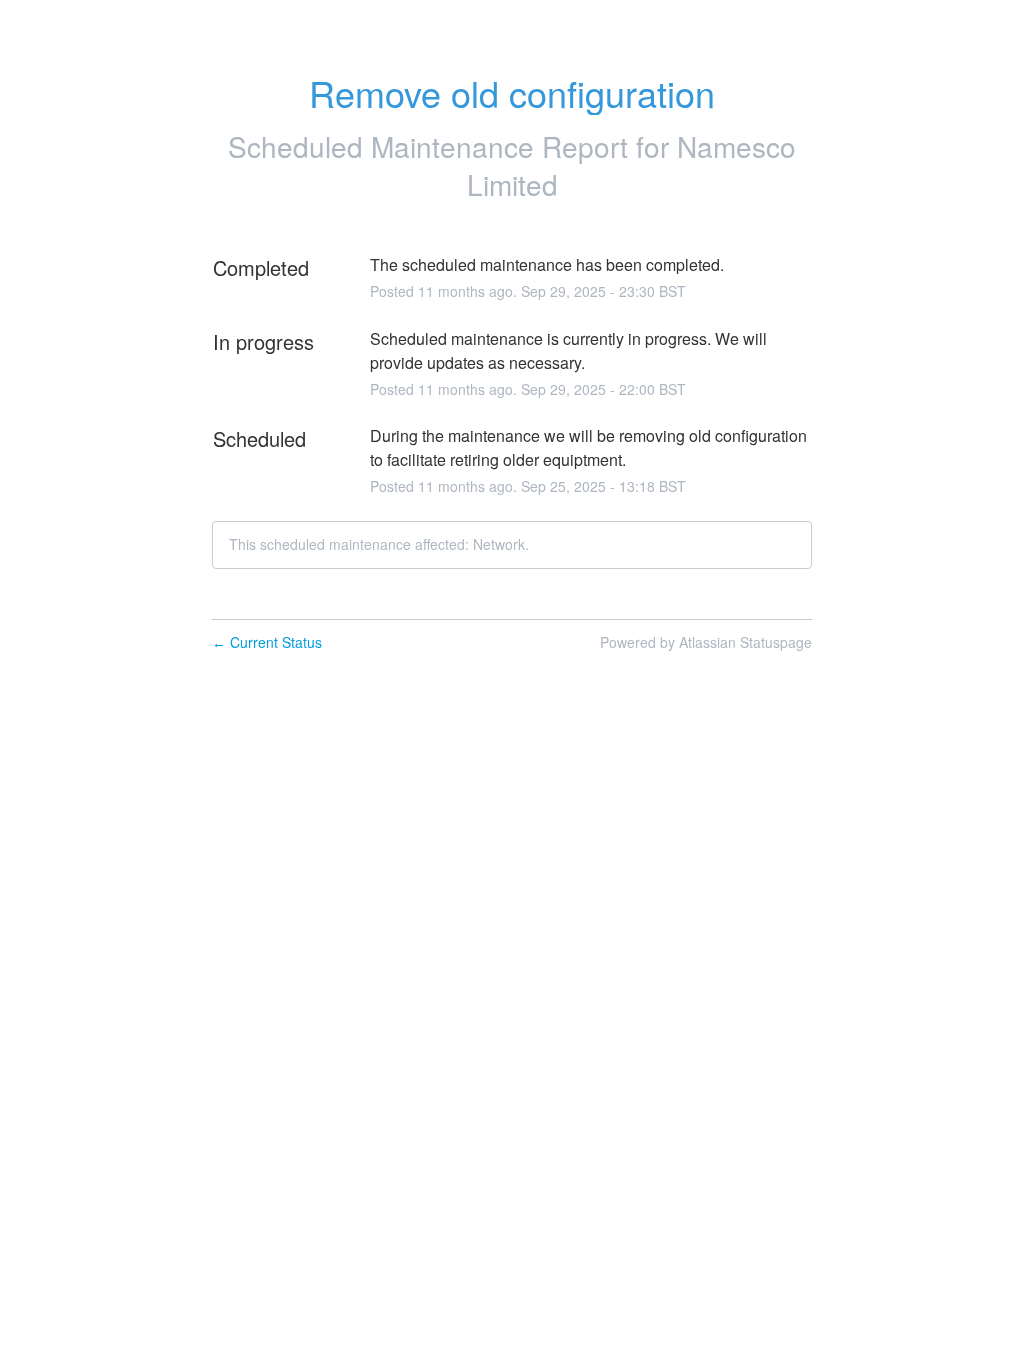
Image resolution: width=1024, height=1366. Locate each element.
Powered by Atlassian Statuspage (706, 642)
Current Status (267, 642)
